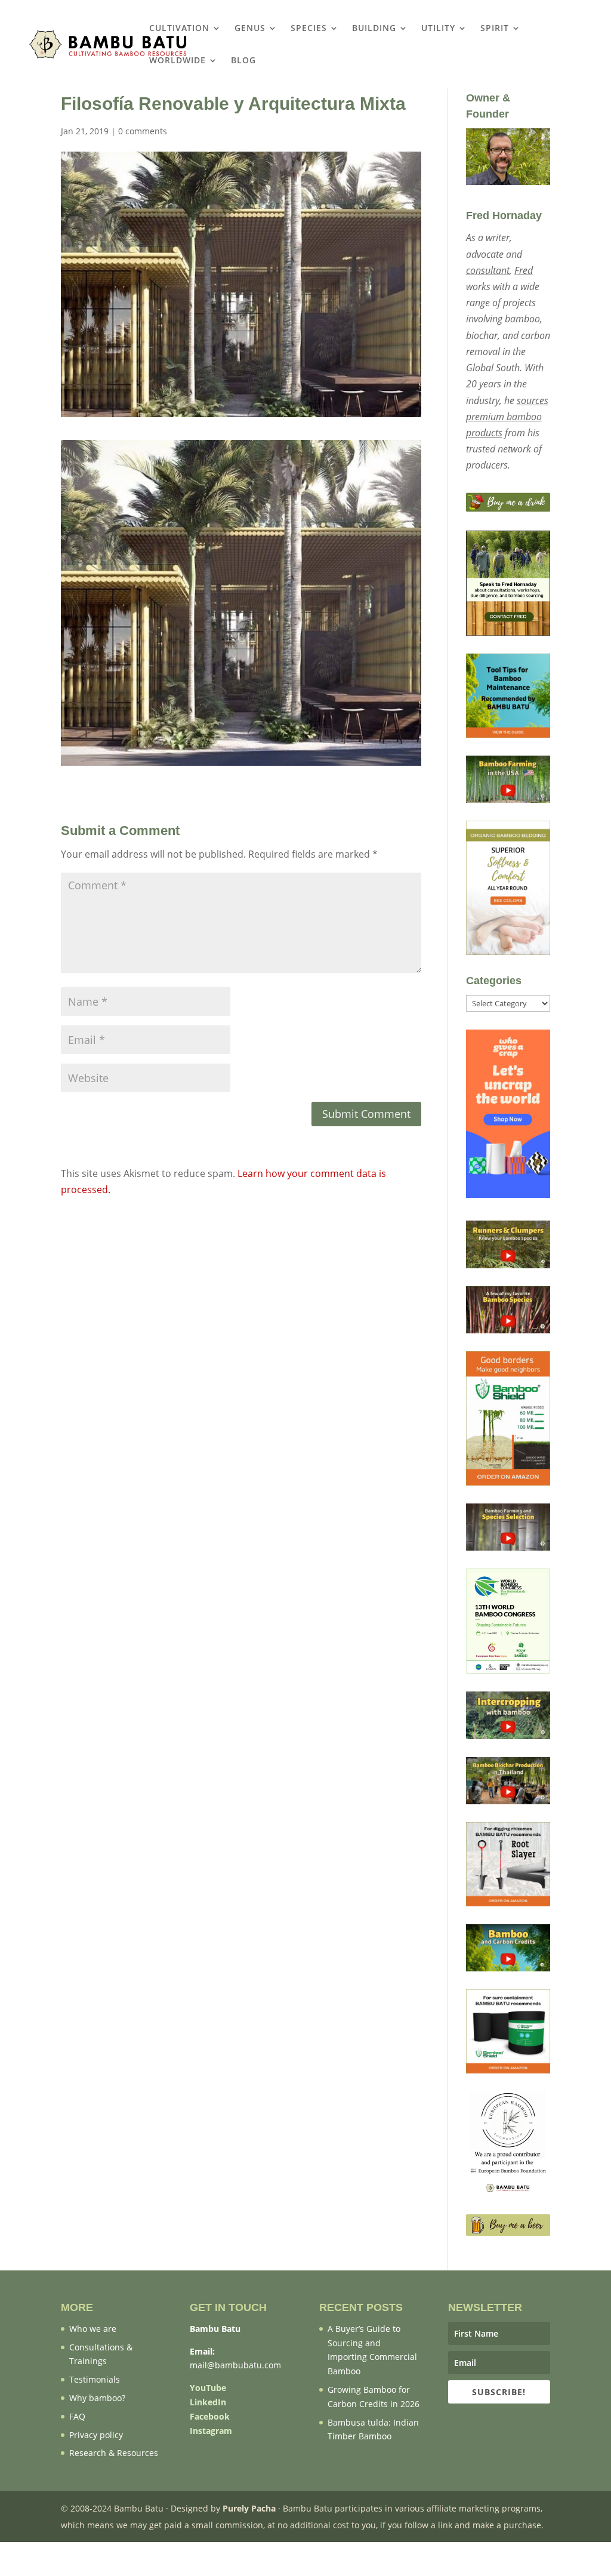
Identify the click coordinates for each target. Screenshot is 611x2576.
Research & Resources (114, 2453)
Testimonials (95, 2379)
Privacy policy (96, 2435)
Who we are (93, 2329)
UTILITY (438, 29)
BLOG (243, 61)
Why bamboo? (97, 2398)
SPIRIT (495, 29)
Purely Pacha (249, 2508)
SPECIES (309, 29)
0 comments (143, 131)
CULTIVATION (179, 29)
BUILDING (374, 29)
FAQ (77, 2416)
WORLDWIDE (178, 61)
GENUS (250, 29)
